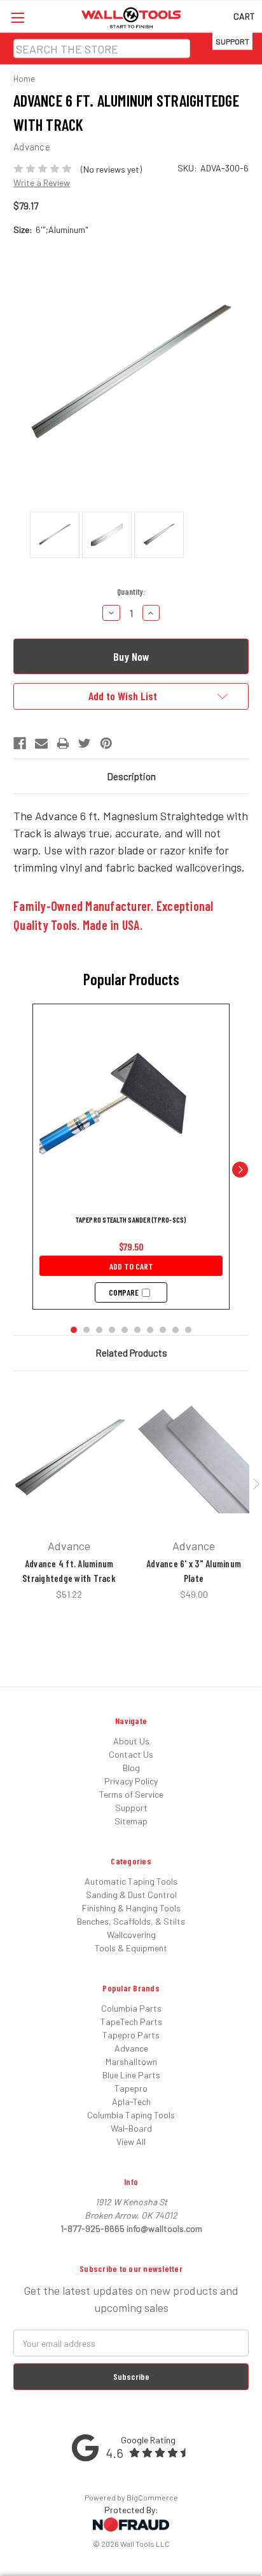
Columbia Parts (131, 2008)
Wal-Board (131, 2128)
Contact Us (131, 1754)
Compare (124, 1292)
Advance (131, 2048)
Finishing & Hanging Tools (131, 1908)
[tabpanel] (69, 1493)
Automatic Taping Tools (131, 1881)
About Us (131, 1741)
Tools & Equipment (131, 1948)
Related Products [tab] (131, 1353)
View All (131, 2141)
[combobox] (102, 49)
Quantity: (131, 592)
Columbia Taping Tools (131, 2115)
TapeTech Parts (131, 2022)
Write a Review (42, 183)
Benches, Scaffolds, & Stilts (131, 1921)
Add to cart (131, 1266)
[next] (240, 1169)
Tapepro (131, 2088)
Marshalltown (131, 2061)
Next (256, 1483)
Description (131, 776)
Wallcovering (131, 1935)
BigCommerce (152, 2497)
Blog (131, 1768)
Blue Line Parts (131, 2075)
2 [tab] (141, 1610)
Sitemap (131, 1821)
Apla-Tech (131, 2101)
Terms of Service (131, 1794)
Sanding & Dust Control (131, 1895)
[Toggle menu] (17, 17)
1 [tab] (121, 1610)
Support (232, 41)
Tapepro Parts (131, 2035)
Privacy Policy (131, 1781)
